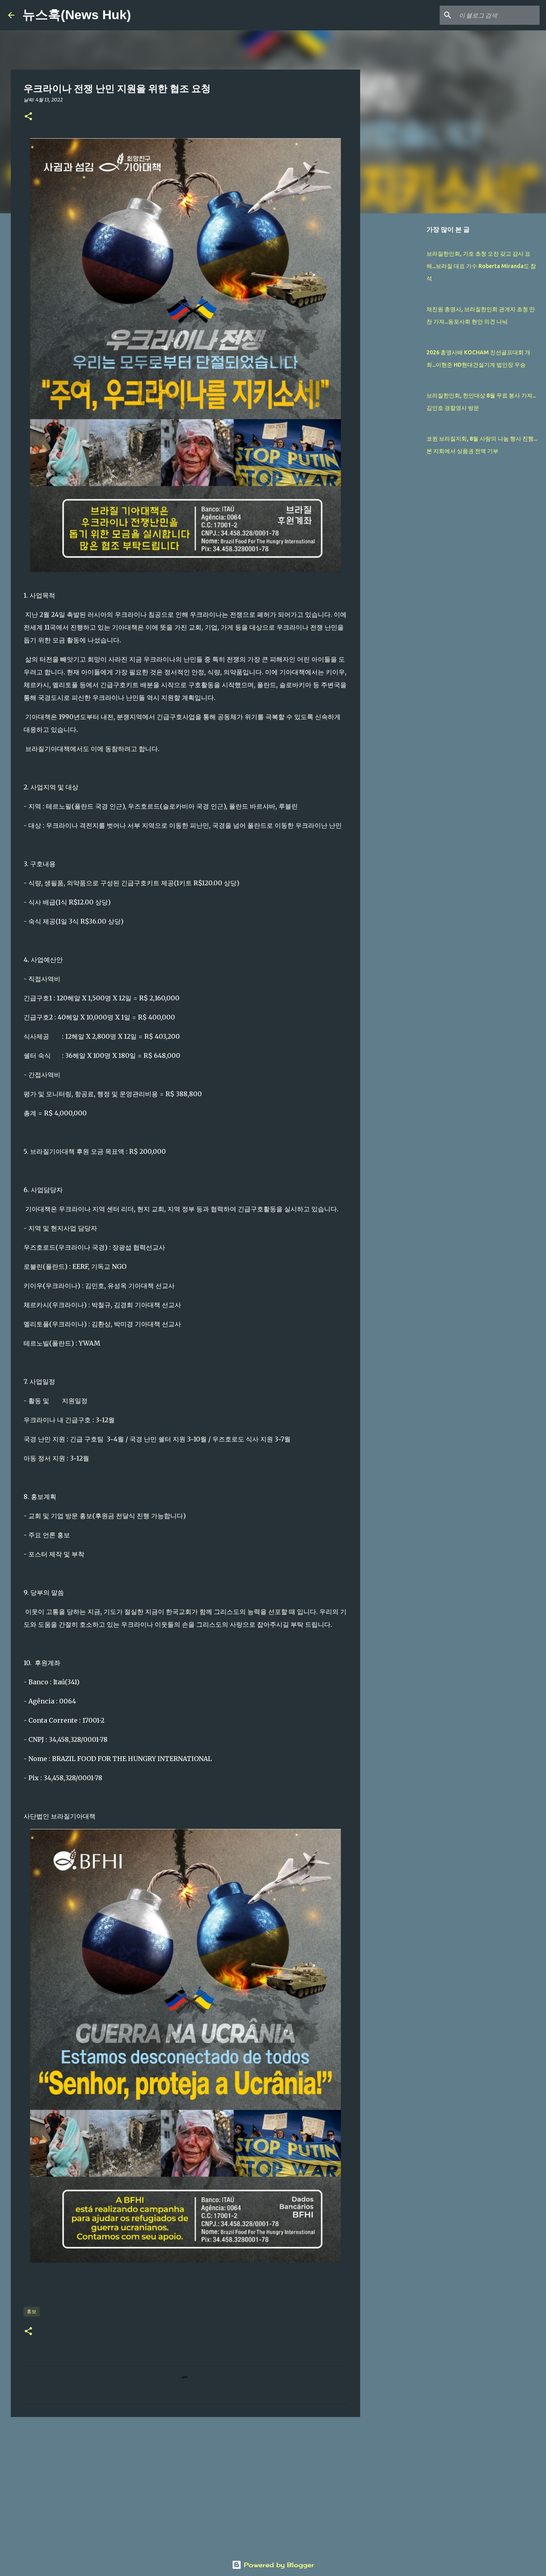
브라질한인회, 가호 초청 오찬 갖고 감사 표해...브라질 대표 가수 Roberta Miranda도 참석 (481, 266)
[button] (28, 117)
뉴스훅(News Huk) (77, 15)
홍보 (32, 2311)
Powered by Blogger (278, 2565)
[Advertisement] (185, 2485)
